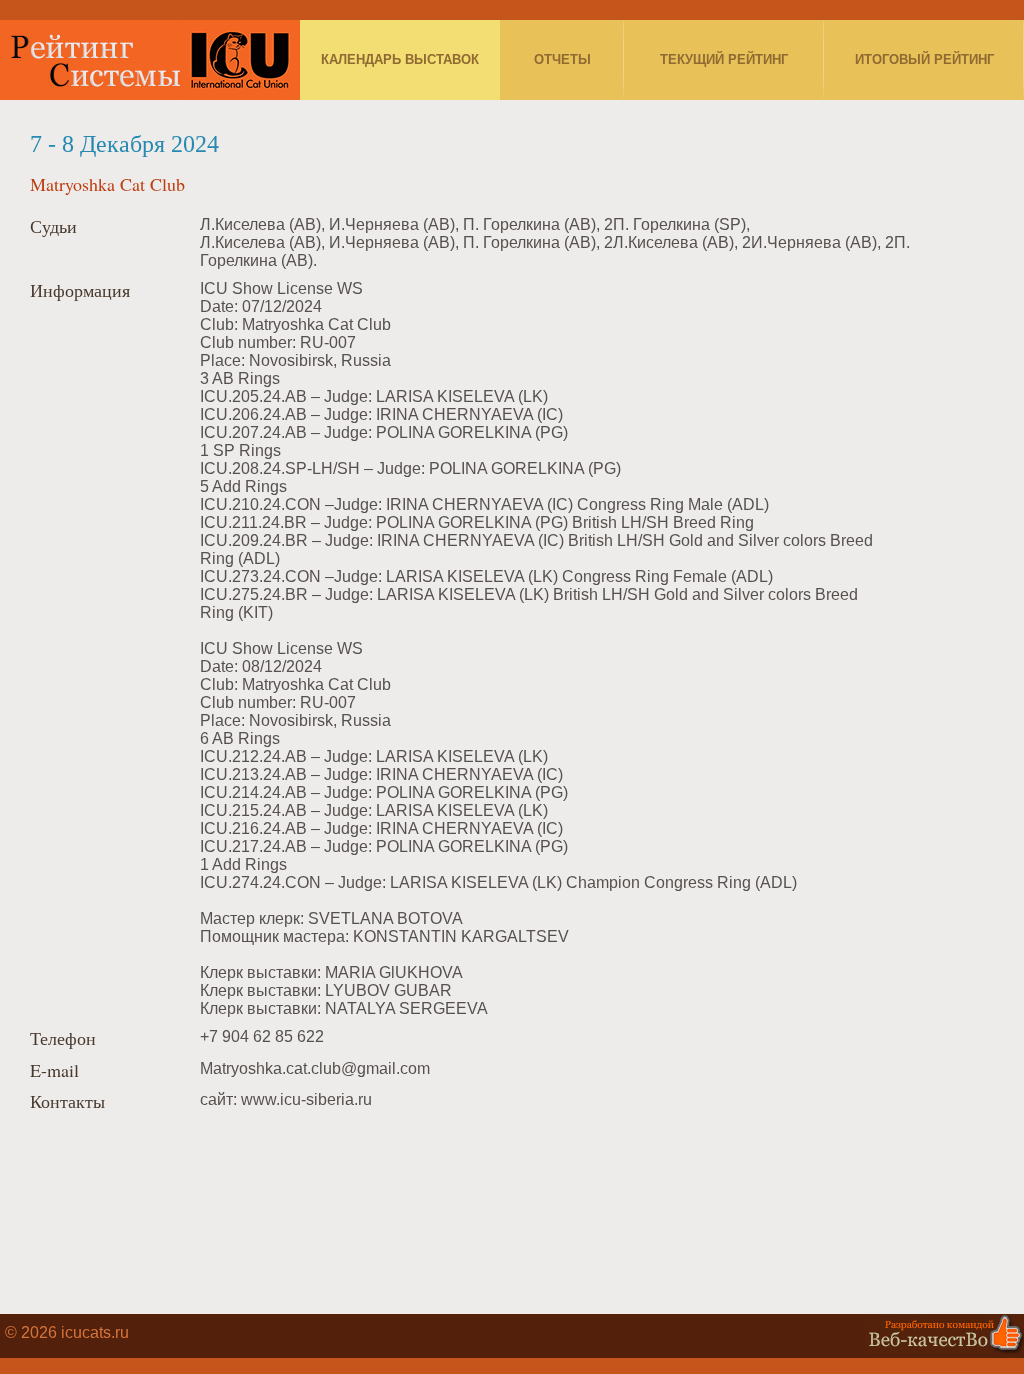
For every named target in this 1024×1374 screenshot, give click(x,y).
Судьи (53, 227)
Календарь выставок (400, 59)
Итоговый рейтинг (924, 59)
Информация (80, 291)
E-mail (54, 1071)
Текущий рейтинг (724, 59)
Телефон (63, 1039)
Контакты (67, 1102)
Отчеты (562, 59)
